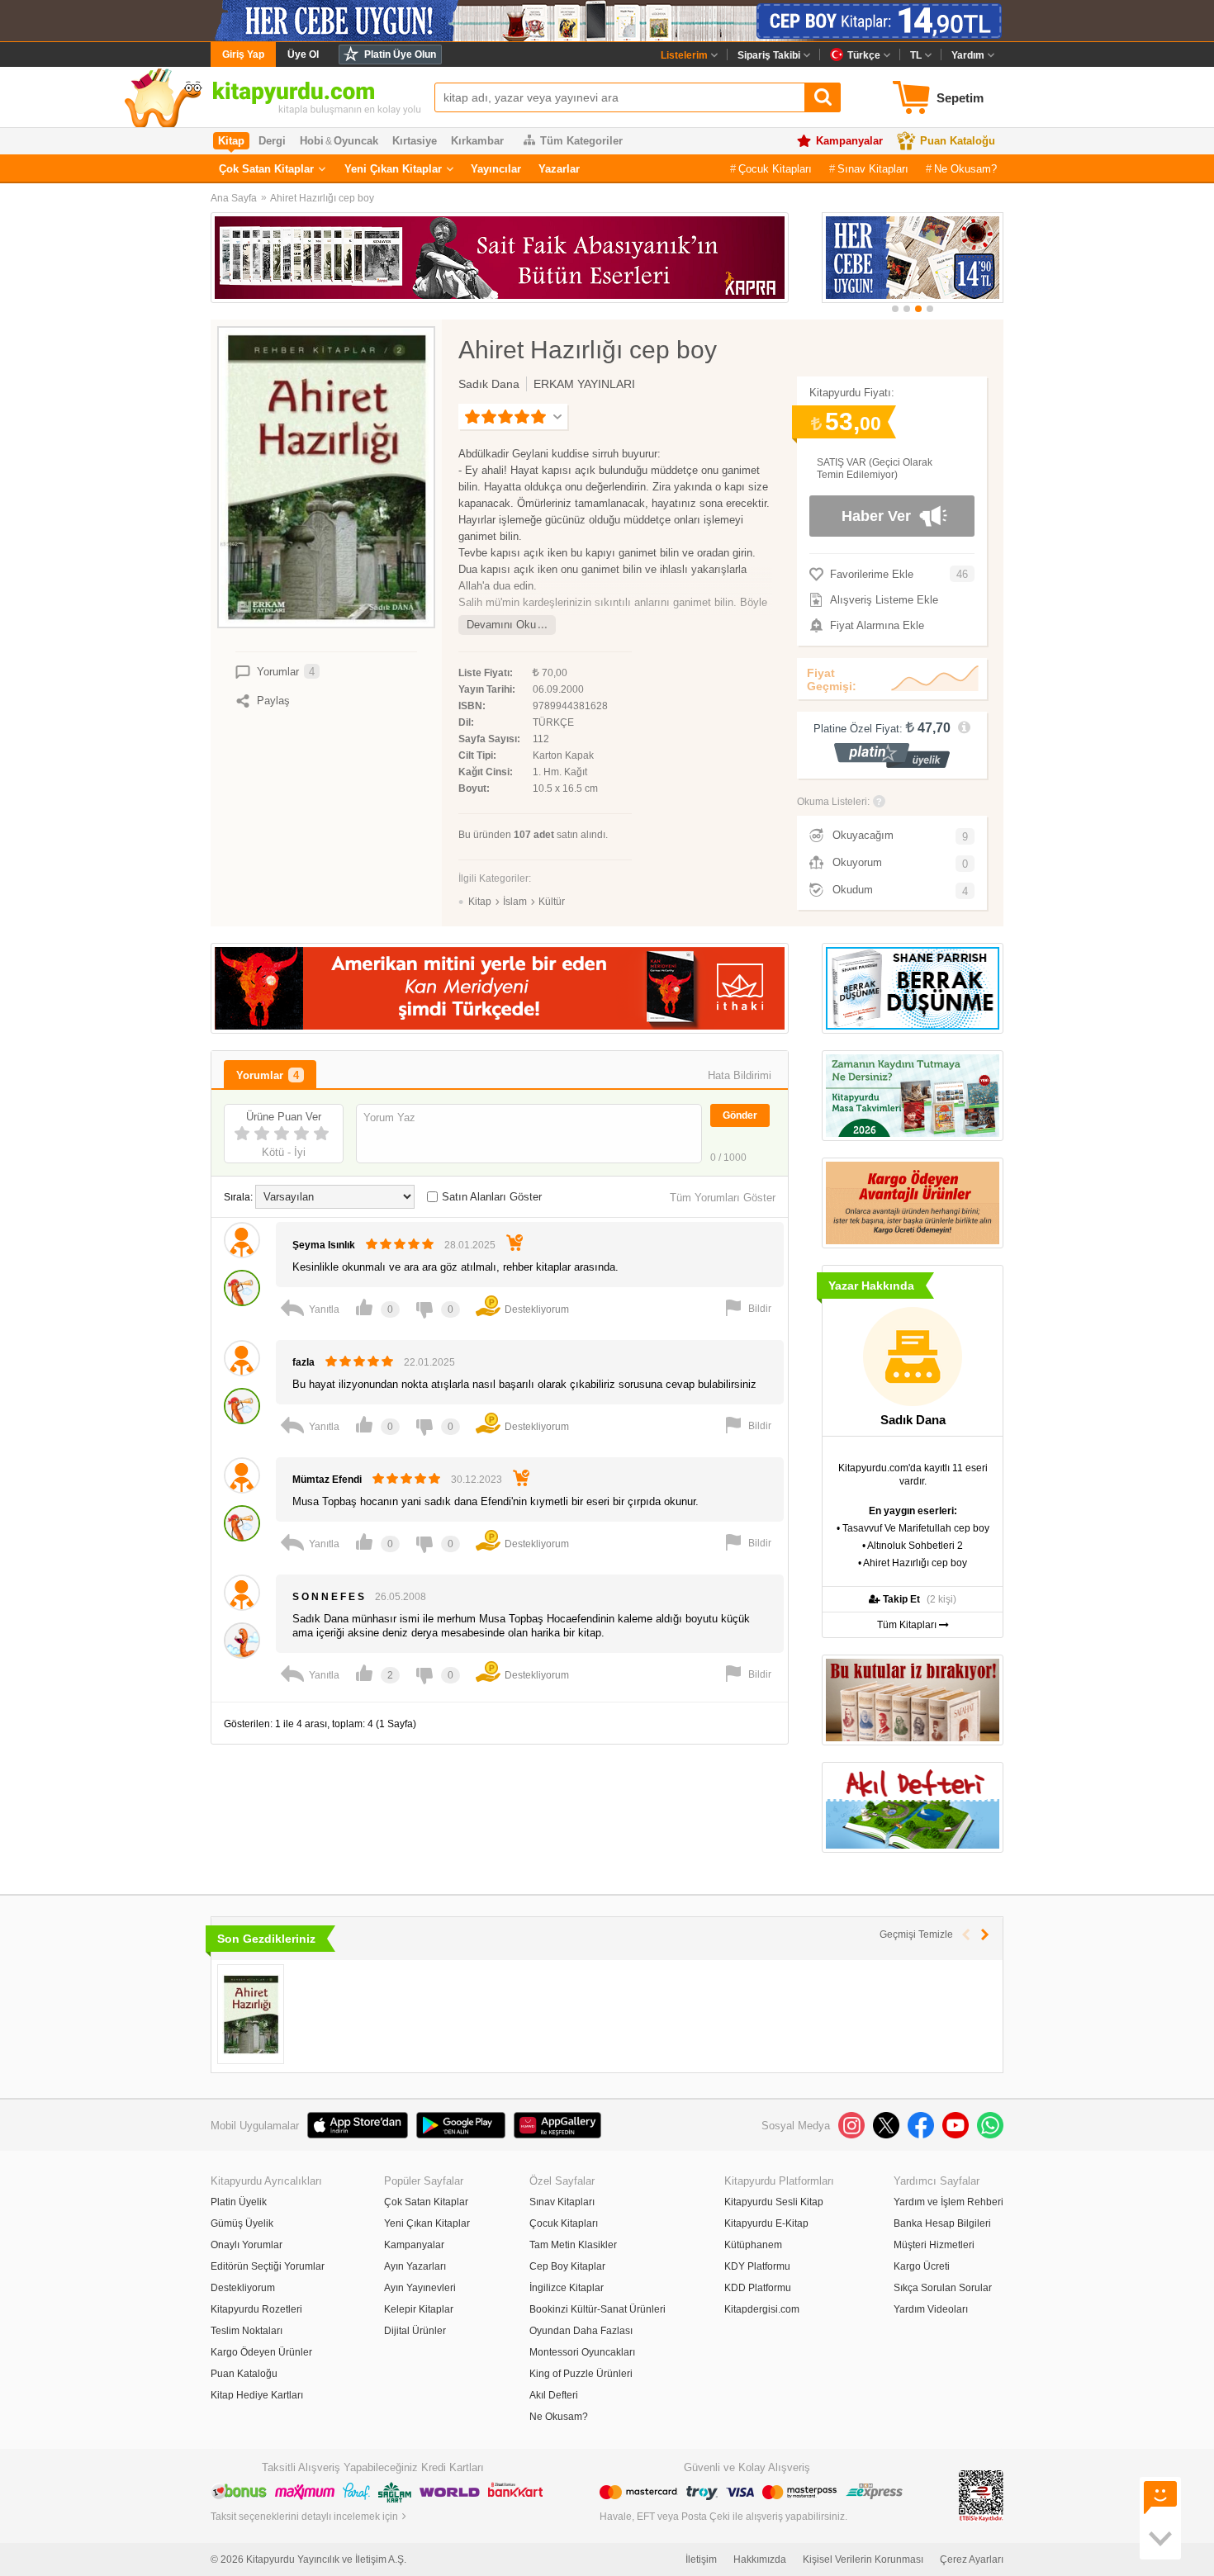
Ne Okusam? (965, 169)
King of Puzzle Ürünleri (581, 2374)
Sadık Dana (489, 384)
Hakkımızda (760, 2559)
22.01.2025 (429, 1362)
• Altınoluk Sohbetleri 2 (913, 1546)
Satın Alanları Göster (492, 1197)
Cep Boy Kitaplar (567, 2266)
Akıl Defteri (554, 2395)
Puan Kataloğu (958, 141)
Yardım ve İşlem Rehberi (948, 2202)
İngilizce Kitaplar (567, 2288)
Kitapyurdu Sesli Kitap (774, 2202)
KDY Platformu (757, 2266)
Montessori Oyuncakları (582, 2352)
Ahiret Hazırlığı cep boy (322, 198)
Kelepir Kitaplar (419, 2309)
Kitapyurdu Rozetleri (256, 2309)
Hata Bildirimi (740, 1075)
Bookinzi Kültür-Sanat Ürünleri (598, 2309)
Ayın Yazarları (415, 2266)
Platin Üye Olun (400, 54)
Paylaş (273, 701)
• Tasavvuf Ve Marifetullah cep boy (913, 1528)
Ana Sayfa (234, 198)
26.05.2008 (401, 1597)
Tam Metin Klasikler (573, 2245)
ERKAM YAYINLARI (584, 384)
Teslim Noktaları (247, 2331)
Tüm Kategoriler (581, 141)
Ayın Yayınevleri (420, 2288)
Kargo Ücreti (922, 2266)
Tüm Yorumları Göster (723, 1198)
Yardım (968, 55)
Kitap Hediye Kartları (257, 2395)
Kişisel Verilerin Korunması (863, 2559)
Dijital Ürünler (415, 2331)
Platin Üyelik (239, 2202)
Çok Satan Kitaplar (266, 169)
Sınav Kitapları (873, 169)
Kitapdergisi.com (762, 2309)
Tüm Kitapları (908, 1625)
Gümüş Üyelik (242, 2223)
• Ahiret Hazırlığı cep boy (913, 1563)
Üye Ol (303, 54)
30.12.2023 (477, 1480)
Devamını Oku (501, 625)
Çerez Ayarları (972, 2559)
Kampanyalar (849, 141)
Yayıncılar (496, 169)
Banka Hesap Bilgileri (942, 2223)
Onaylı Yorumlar (247, 2245)
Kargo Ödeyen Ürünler (261, 2352)
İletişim (701, 2559)
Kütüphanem (753, 2245)
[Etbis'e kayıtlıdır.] (981, 2495)
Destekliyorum (243, 2288)
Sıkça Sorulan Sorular (943, 2288)
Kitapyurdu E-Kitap (766, 2223)
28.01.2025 (470, 1245)
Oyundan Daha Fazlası (581, 2331)
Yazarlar (559, 169)
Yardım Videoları (931, 2309)
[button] (895, 309)
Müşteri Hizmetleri (934, 2245)
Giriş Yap (243, 54)
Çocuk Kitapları (775, 169)
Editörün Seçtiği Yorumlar (268, 2266)
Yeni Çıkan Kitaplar (393, 169)
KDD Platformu (758, 2288)
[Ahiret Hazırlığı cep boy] (251, 2014)
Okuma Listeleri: (833, 802)
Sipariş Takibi (769, 55)
